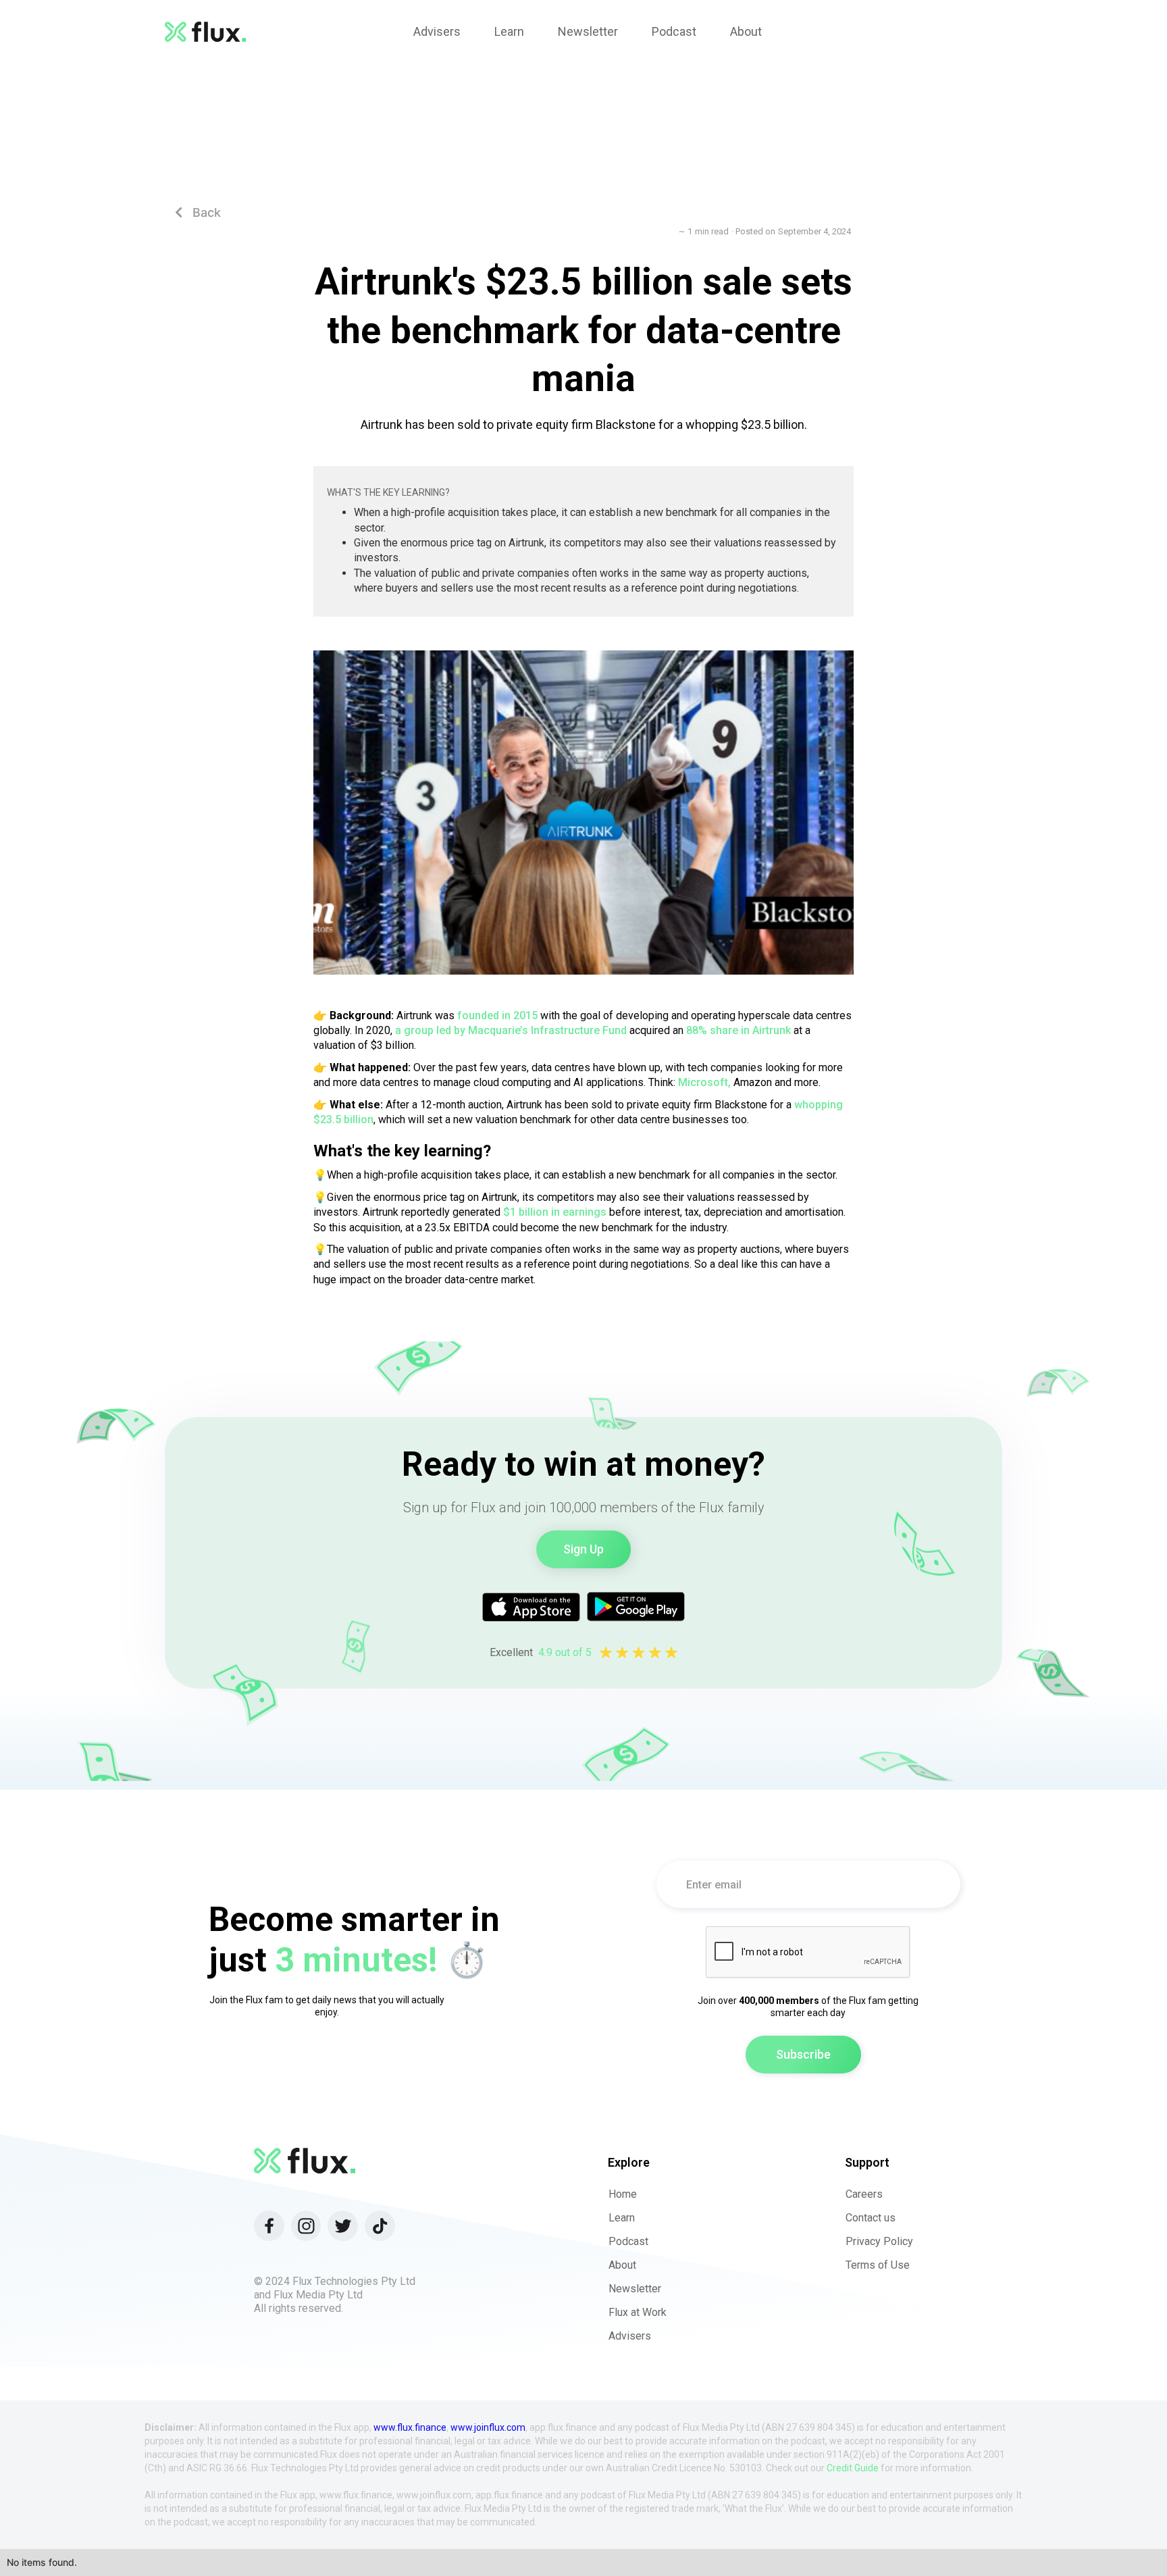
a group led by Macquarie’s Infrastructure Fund (511, 1030)
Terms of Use (878, 2265)
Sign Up (583, 1549)
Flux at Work (638, 2312)
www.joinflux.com (488, 2427)
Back (198, 212)
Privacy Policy (879, 2241)
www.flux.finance (410, 2427)
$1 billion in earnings (555, 1212)
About (622, 2265)
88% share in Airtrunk (738, 1030)
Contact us (871, 2218)
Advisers (630, 2336)
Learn (622, 2218)
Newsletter (635, 2289)
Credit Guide (853, 2468)
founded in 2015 (497, 1015)
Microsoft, (704, 1082)
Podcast (628, 2241)
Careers (864, 2194)
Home (623, 2194)
